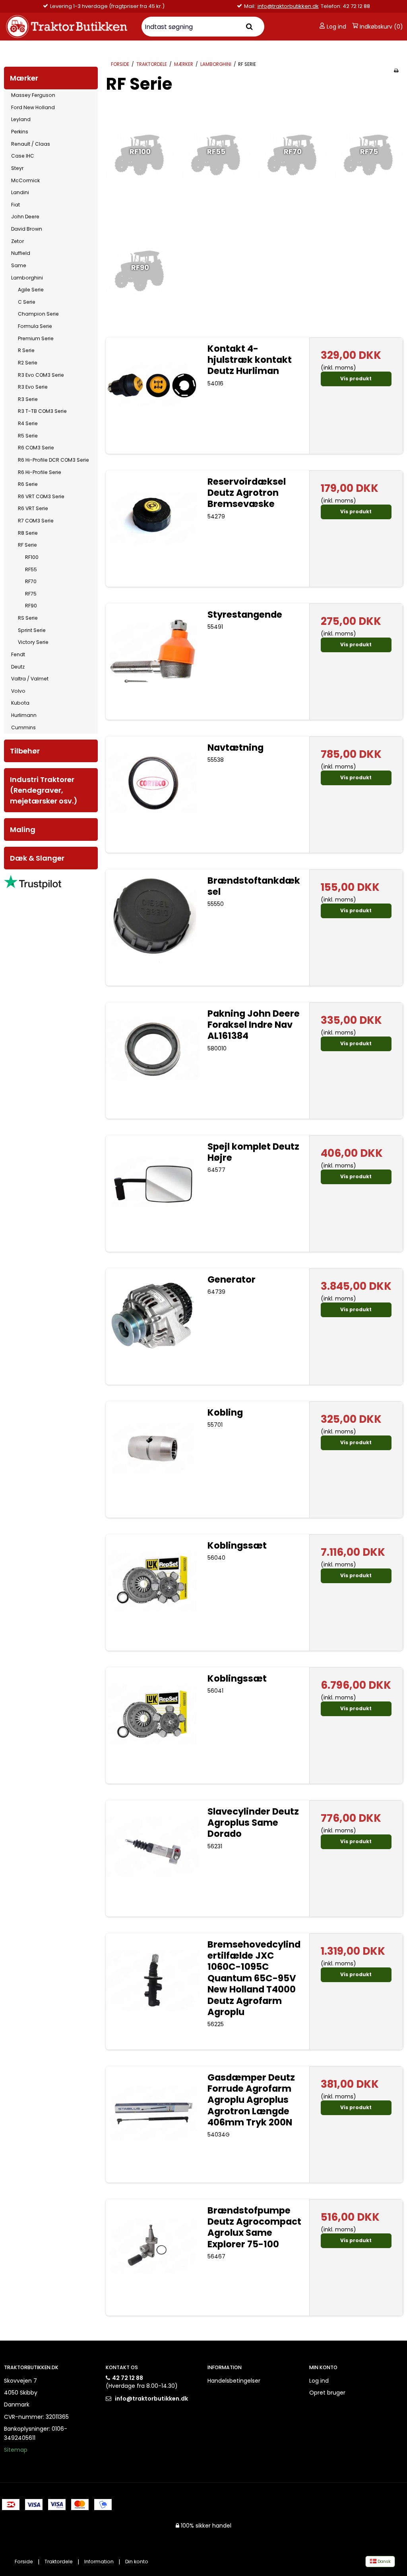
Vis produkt (356, 379)
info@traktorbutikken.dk (89, 6)
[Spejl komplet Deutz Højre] (153, 1182)
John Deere (25, 217)
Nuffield (21, 253)
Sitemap (16, 2450)
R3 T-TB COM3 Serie (42, 411)
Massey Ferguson (33, 95)
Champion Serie (38, 314)
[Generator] (153, 1315)
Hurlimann (24, 715)
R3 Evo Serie (33, 387)
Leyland (21, 119)
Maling (23, 829)
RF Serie (27, 545)
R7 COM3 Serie (36, 521)
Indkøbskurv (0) (381, 27)
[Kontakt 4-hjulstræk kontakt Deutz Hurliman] (153, 384)
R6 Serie (28, 484)
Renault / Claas (31, 144)
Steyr (17, 168)
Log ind (336, 27)
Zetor (17, 241)
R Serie (26, 350)
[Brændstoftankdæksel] (153, 916)
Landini (20, 192)
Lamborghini (27, 278)
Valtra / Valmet (30, 679)
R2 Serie (28, 363)
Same (19, 265)
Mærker (24, 78)
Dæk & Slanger (37, 858)
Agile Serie (31, 290)
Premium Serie (36, 338)
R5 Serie (28, 436)
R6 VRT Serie (33, 508)
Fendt (18, 654)
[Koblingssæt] (153, 1581)
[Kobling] (153, 1448)
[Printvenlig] (396, 71)
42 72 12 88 (128, 2378)
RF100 (32, 557)
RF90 (31, 606)
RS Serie (28, 618)
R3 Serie (28, 399)
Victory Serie (33, 642)
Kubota (20, 703)
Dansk (384, 2562)
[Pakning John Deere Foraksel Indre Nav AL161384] (153, 1049)
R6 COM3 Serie (36, 448)
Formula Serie (35, 326)
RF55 (31, 569)
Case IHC (23, 156)
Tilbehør (25, 751)
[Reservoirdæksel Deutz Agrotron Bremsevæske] (153, 517)
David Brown (27, 229)
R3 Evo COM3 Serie (41, 375)
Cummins (23, 727)
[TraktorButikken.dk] (68, 27)
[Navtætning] (153, 783)
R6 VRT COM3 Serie (41, 496)
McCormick (25, 180)
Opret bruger (327, 2393)
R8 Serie (28, 533)
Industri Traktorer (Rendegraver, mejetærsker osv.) (44, 790)
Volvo (18, 691)
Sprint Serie (32, 630)
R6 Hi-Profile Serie (40, 472)
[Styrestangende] (153, 650)
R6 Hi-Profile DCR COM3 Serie (53, 460)
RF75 (31, 594)
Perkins (20, 132)
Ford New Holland (33, 107)
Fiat (16, 205)
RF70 (31, 581)
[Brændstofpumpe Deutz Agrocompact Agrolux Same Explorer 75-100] (153, 2246)
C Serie (27, 302)
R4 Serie (28, 423)
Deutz (18, 667)
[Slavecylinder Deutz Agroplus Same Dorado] (153, 1847)
